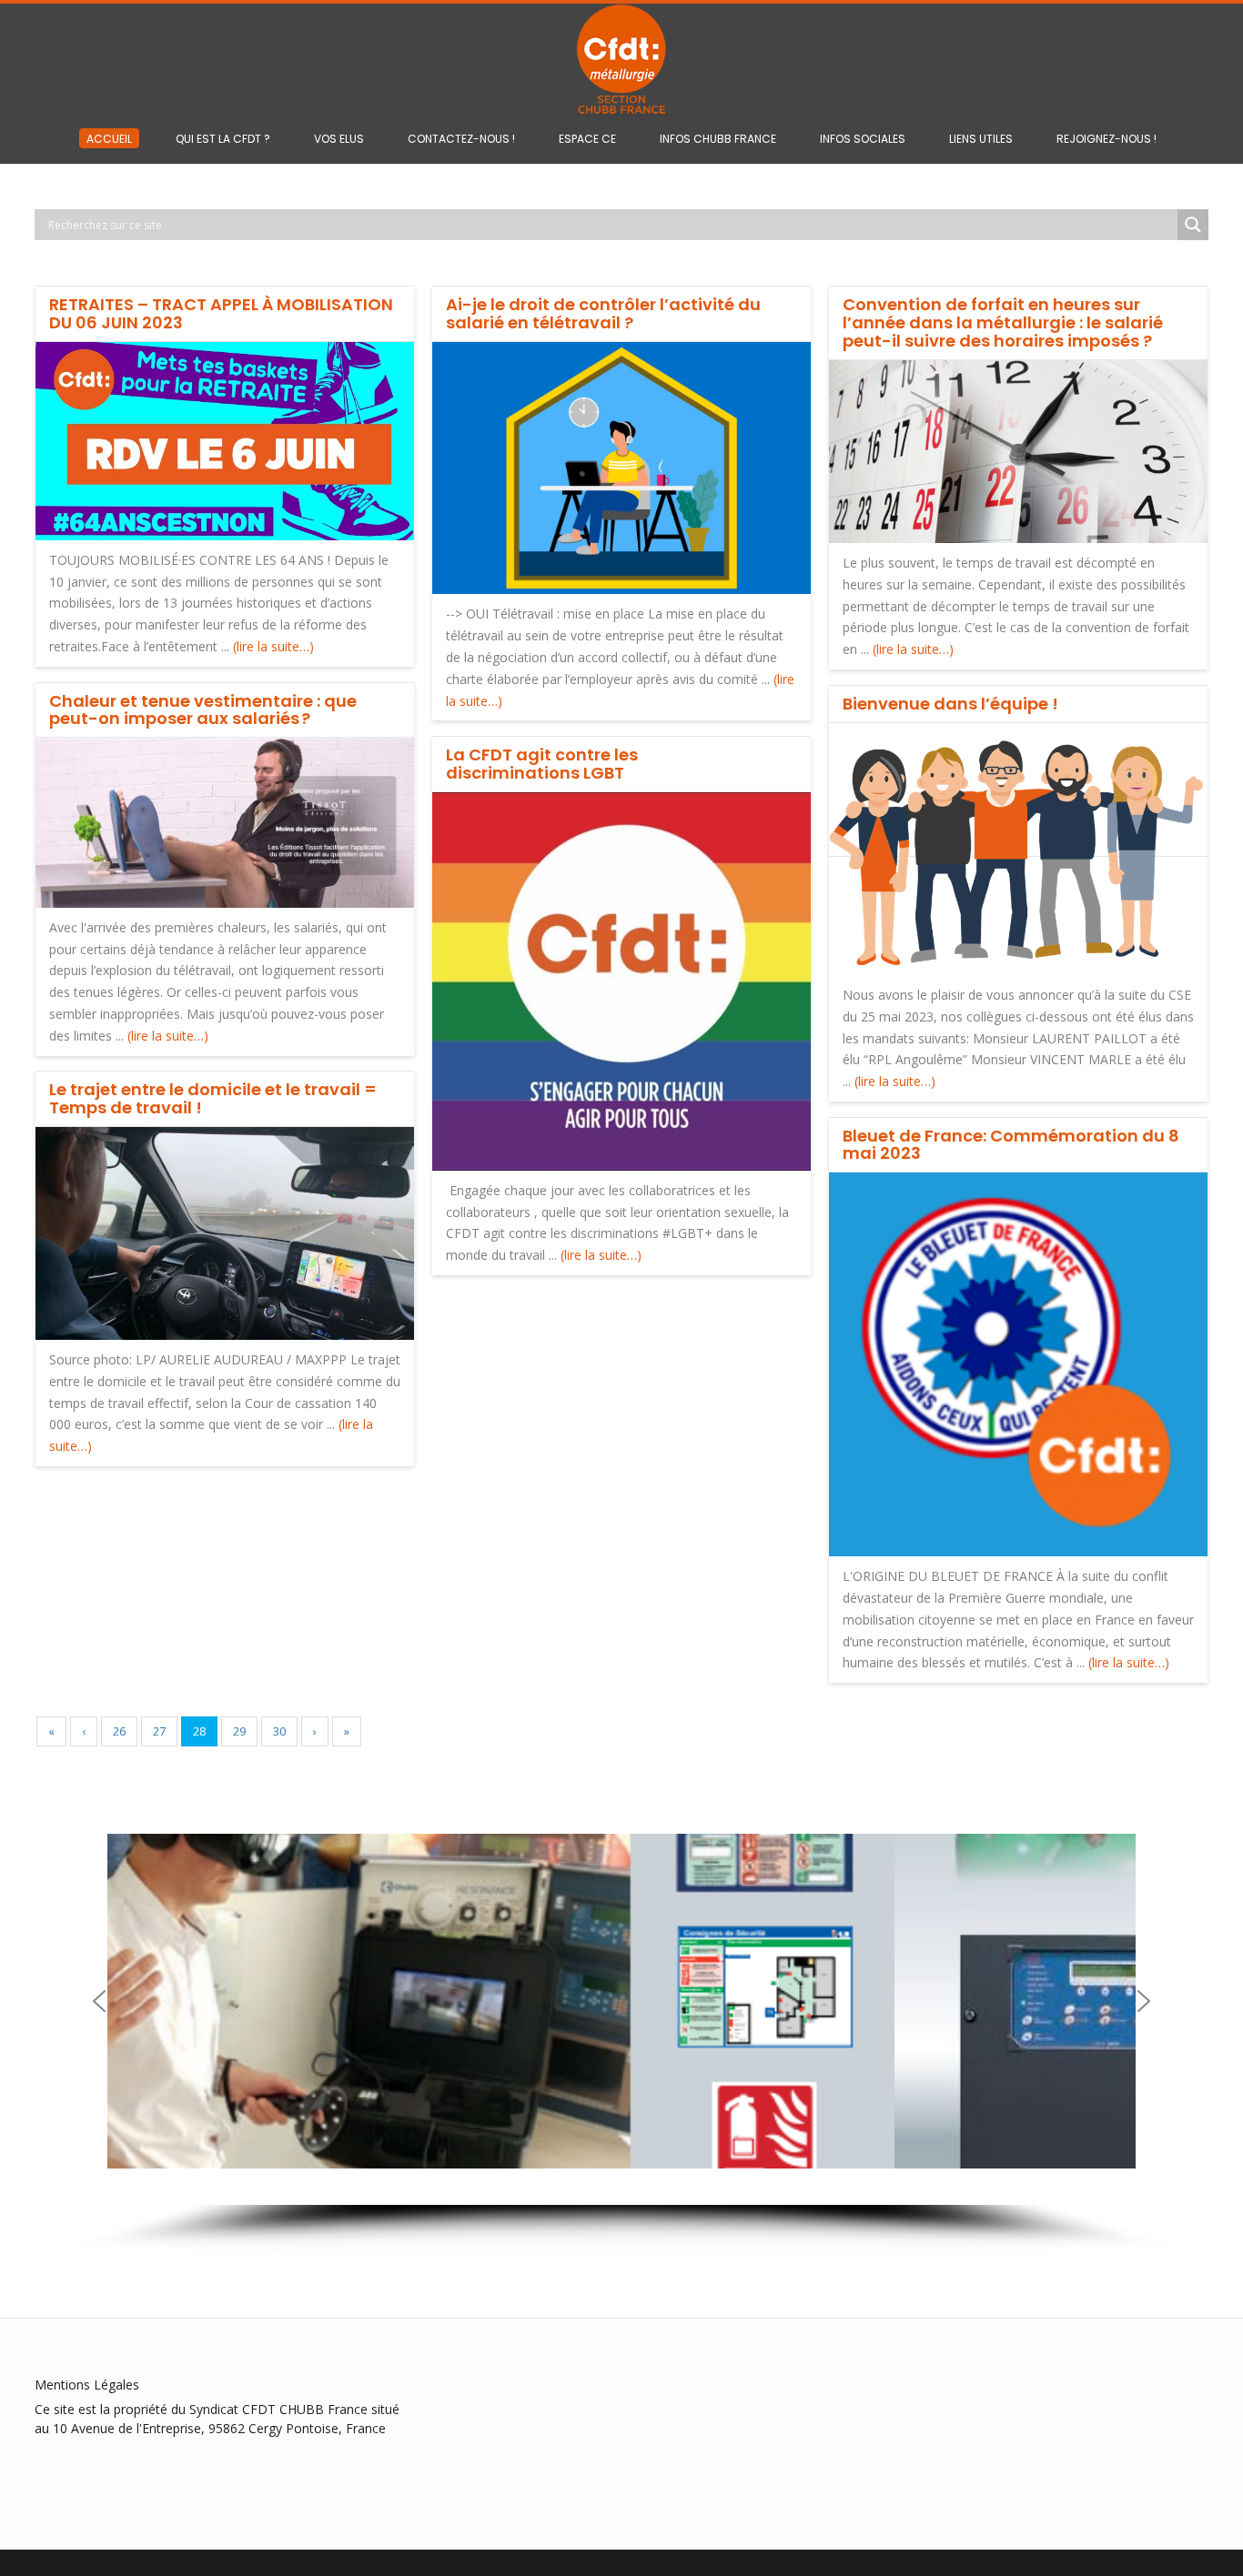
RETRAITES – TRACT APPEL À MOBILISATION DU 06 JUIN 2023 (221, 313)
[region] (621, 2026)
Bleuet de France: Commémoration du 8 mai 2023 (1011, 1145)
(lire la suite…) (273, 646)
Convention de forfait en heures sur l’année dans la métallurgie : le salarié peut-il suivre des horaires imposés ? (1003, 322)
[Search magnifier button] (1193, 225)
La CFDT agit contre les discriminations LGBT (542, 764)
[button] (99, 2001)
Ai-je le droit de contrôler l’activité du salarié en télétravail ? (603, 313)
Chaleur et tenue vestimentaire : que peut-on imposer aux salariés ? (203, 710)
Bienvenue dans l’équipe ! (950, 704)
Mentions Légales (87, 2385)
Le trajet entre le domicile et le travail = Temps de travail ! (213, 1098)
